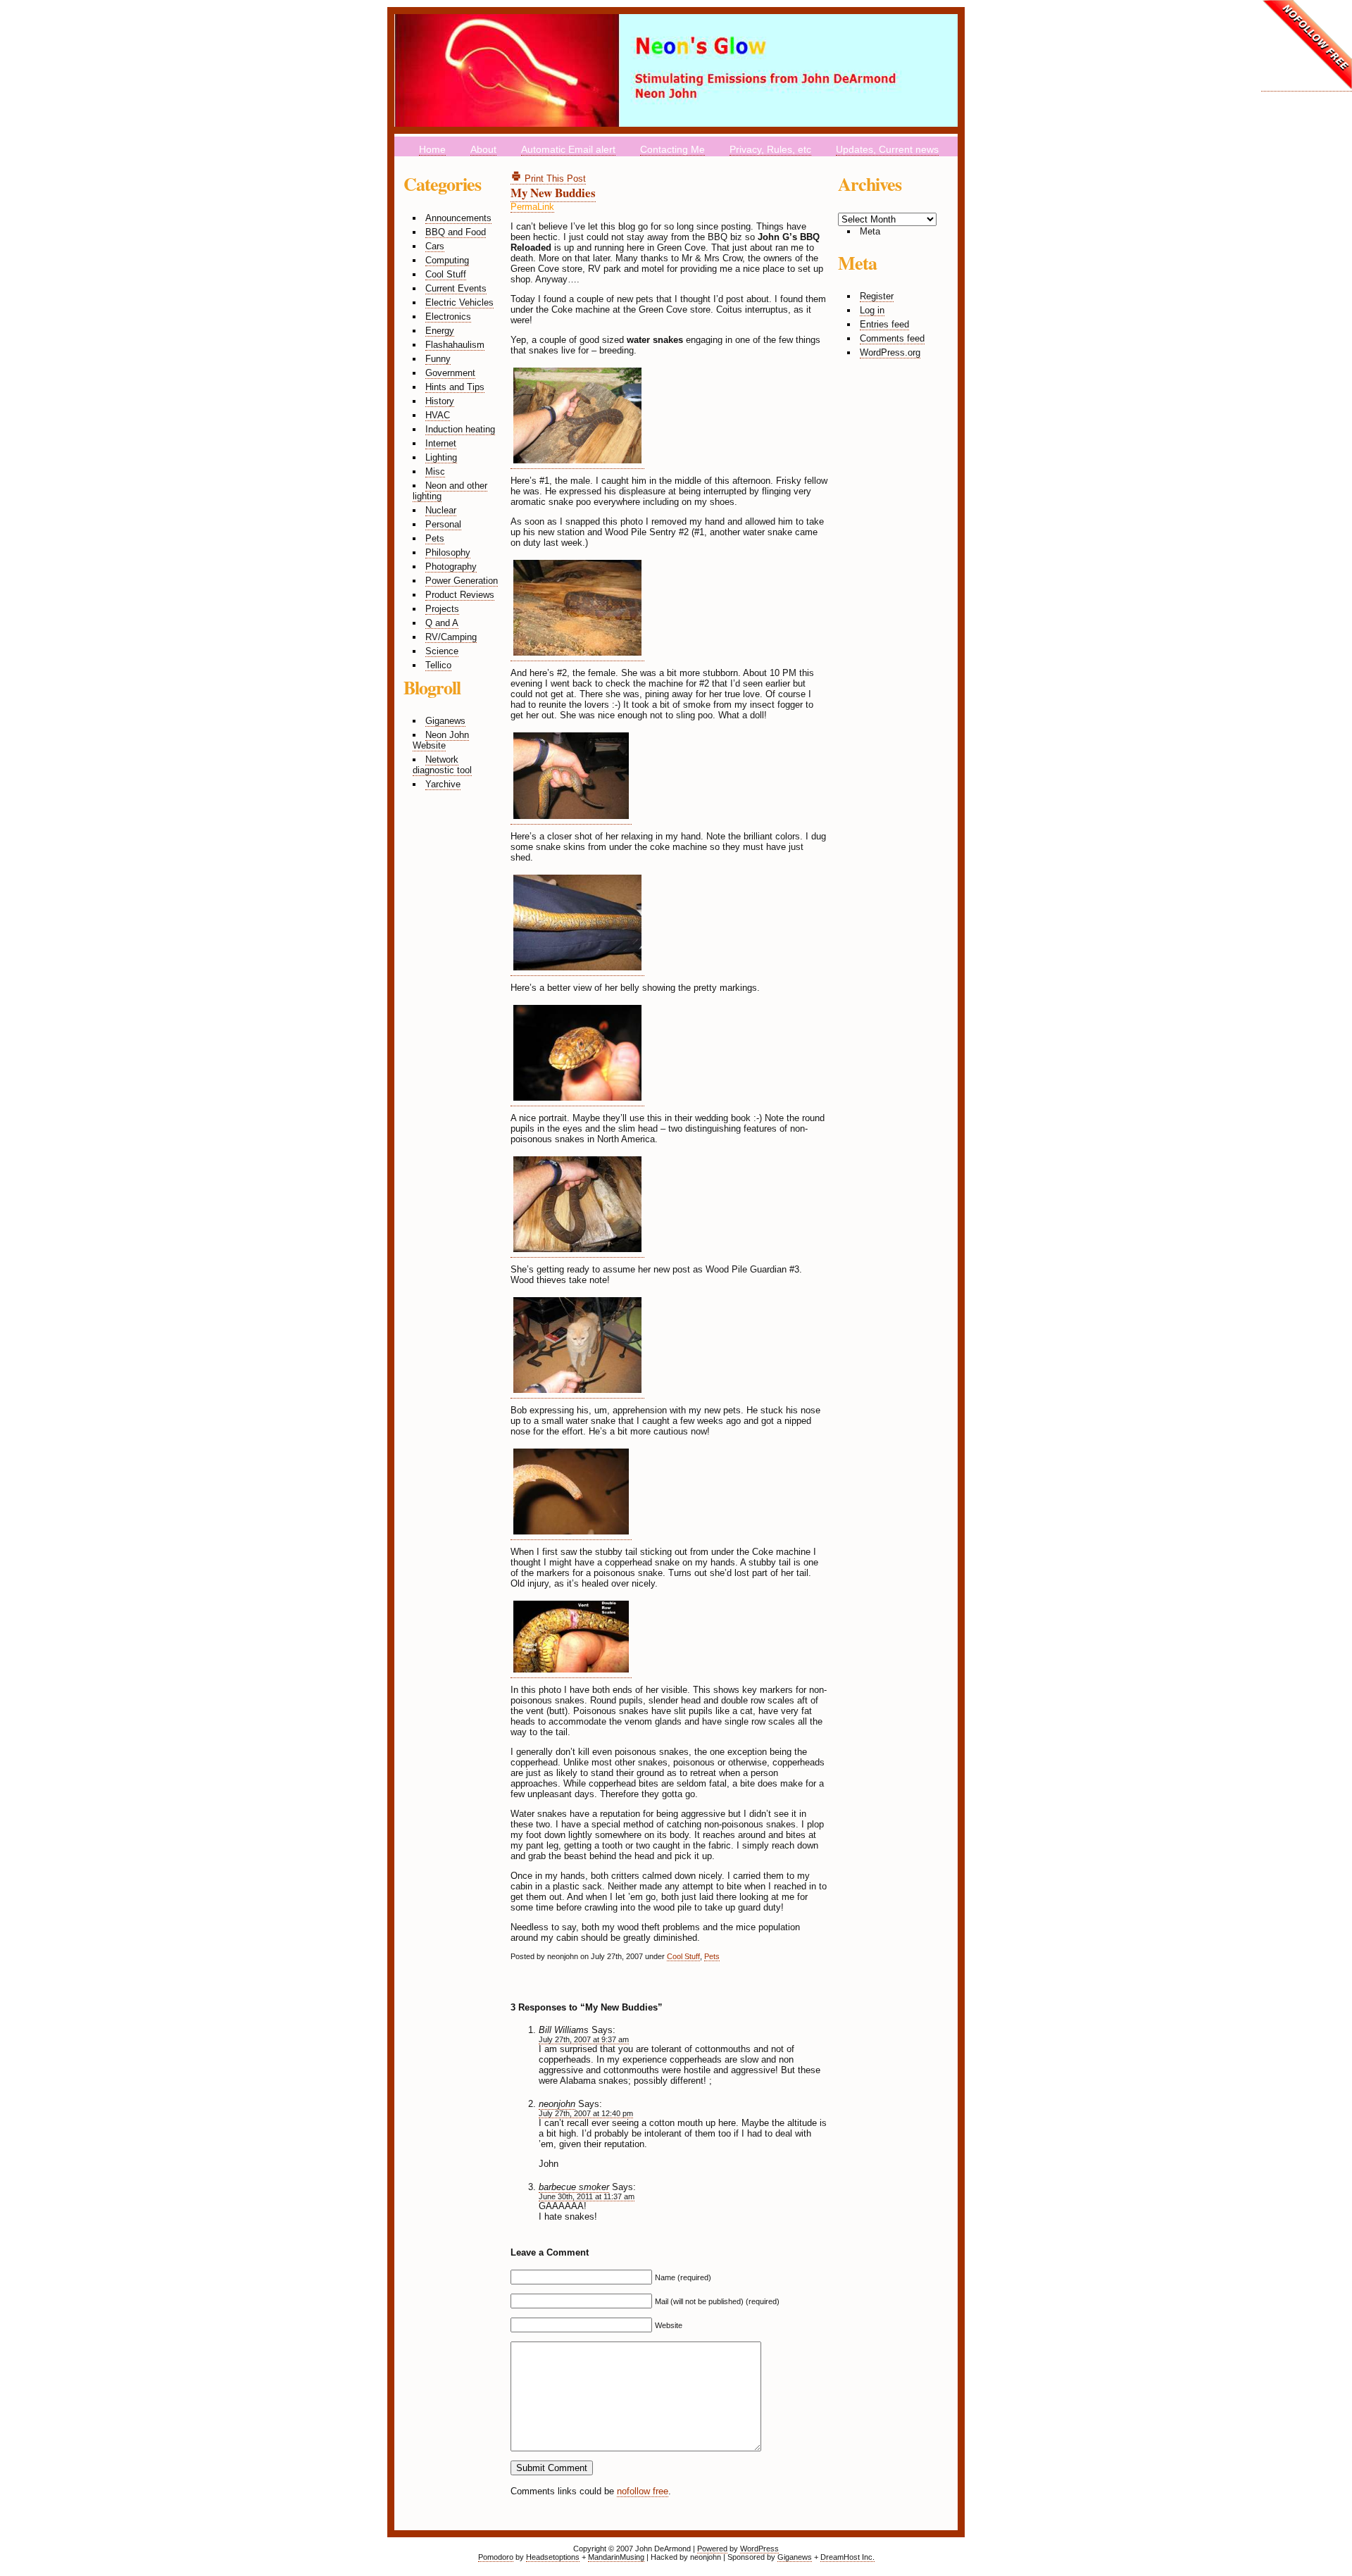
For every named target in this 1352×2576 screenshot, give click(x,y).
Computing (447, 260)
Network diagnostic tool (442, 765)
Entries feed (884, 324)
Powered (712, 2549)
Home (432, 149)
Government (450, 373)
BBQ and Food (456, 232)
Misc (435, 471)
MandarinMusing (616, 2557)
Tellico (438, 665)
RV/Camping (451, 637)
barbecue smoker (574, 2187)
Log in (872, 310)
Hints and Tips (455, 387)
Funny (438, 359)
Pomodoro (496, 2557)
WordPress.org (890, 352)
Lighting (441, 457)
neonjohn (557, 2104)
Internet (441, 443)
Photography (451, 567)
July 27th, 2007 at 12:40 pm (586, 2113)
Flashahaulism (455, 345)
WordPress (759, 2549)
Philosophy (448, 552)
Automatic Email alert (568, 149)
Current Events (456, 288)
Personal (443, 524)
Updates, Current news (887, 149)
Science (442, 651)
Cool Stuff (446, 274)
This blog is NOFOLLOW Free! (1307, 46)
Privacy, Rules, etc (770, 149)
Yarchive (443, 784)
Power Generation (462, 581)
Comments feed (892, 338)
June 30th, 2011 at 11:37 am (587, 2196)
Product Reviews (460, 595)
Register (877, 296)
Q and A (442, 623)
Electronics (448, 317)
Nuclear (441, 510)
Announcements (458, 218)
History (440, 401)
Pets (435, 538)
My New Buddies (553, 193)
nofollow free (643, 2491)
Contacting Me (672, 149)
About (483, 149)
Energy (440, 331)
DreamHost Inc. (847, 2557)
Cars (435, 246)
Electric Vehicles (459, 302)
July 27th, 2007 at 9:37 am (584, 2039)
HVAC (438, 415)
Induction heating (460, 429)
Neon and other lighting (450, 491)
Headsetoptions (553, 2557)
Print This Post (554, 179)
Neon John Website (441, 740)
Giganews (445, 721)
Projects (442, 609)
